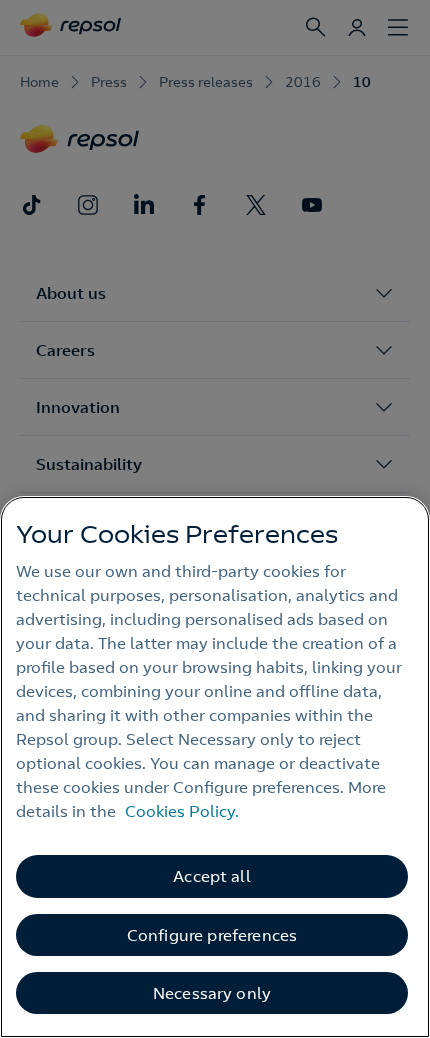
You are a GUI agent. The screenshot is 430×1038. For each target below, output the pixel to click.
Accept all (212, 876)
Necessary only (212, 993)
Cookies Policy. (182, 811)
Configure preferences (212, 935)
